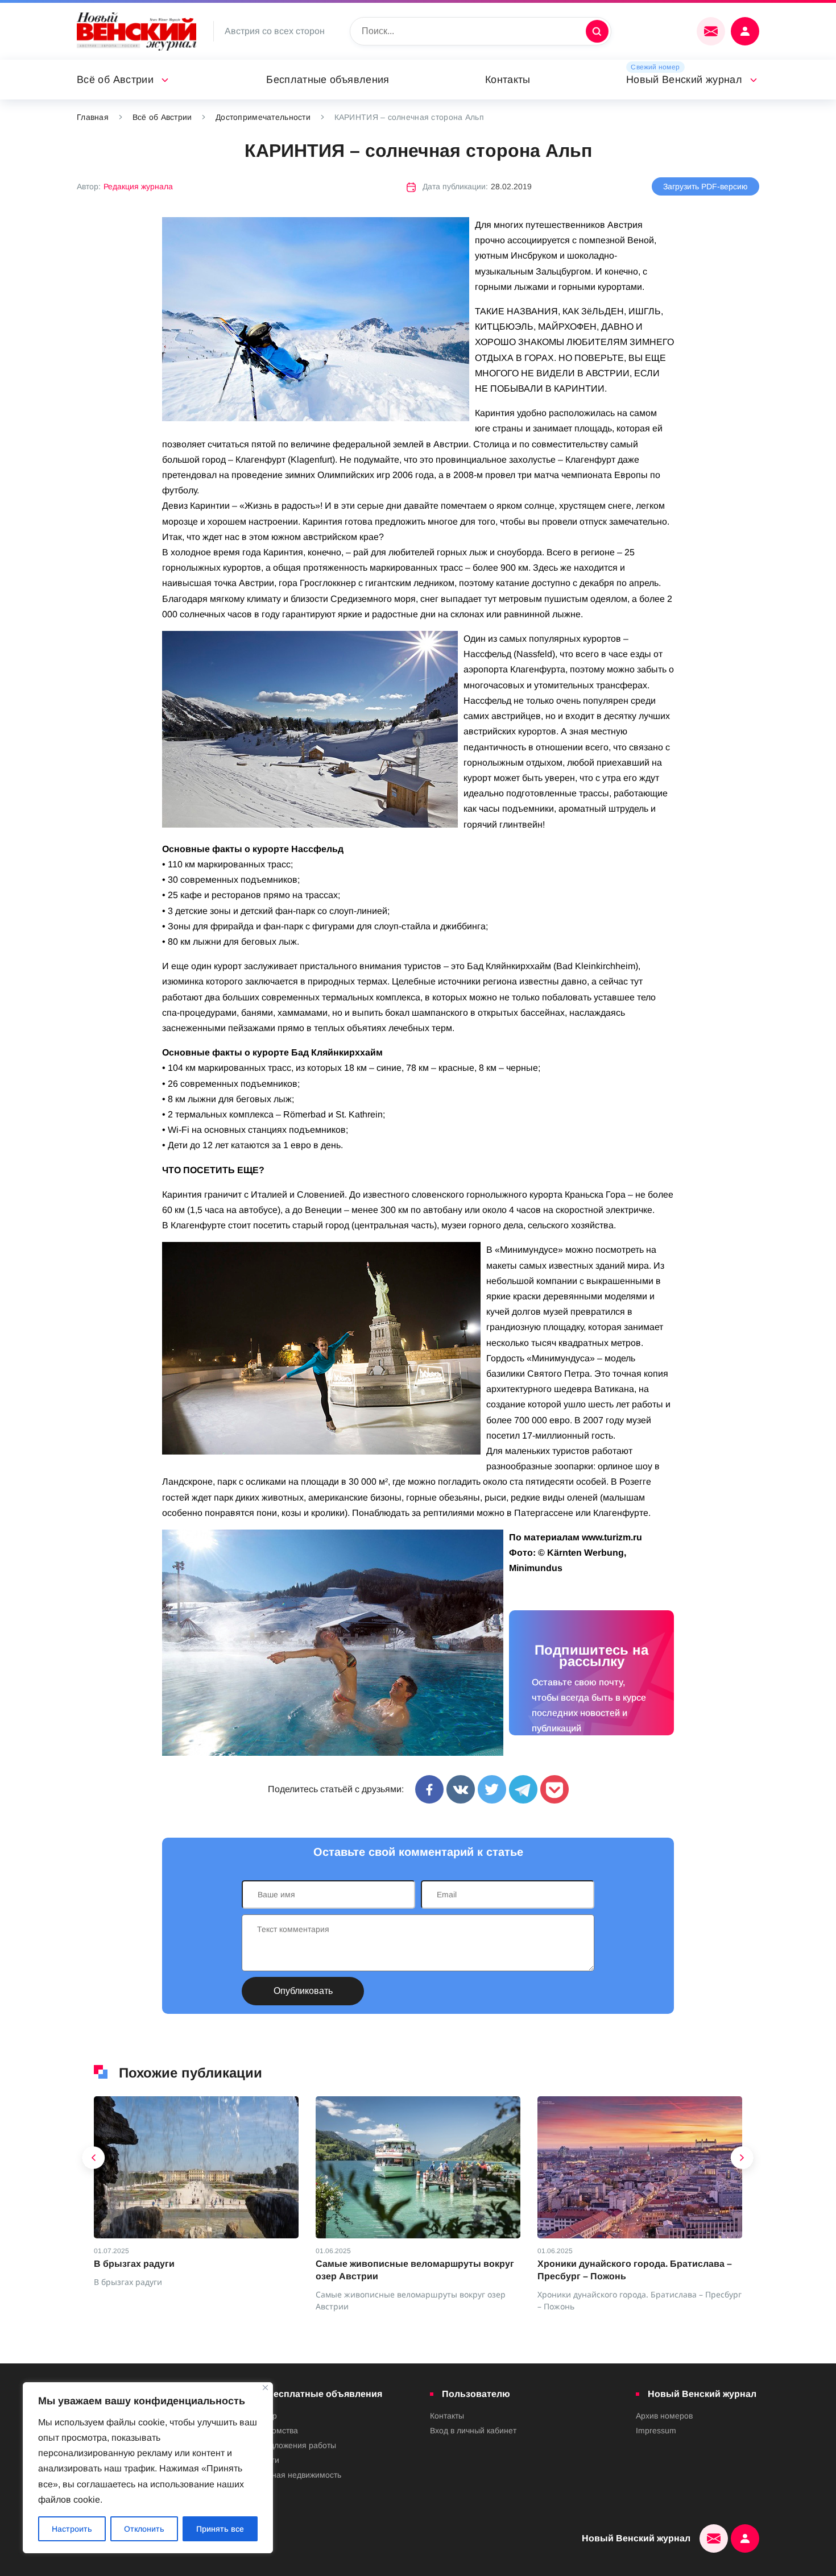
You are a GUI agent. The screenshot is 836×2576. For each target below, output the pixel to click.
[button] (94, 2160)
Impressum (656, 2430)
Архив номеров (664, 2416)
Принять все (220, 2529)
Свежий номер (655, 67)
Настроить (72, 2529)
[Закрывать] (265, 2388)
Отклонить (144, 2529)
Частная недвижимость (298, 2475)
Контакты (508, 80)
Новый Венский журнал (684, 80)
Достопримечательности (263, 117)
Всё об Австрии (115, 80)
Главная (93, 117)
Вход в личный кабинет (473, 2430)
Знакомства (276, 2430)
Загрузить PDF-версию (705, 186)
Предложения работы (295, 2445)
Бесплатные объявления (328, 80)
